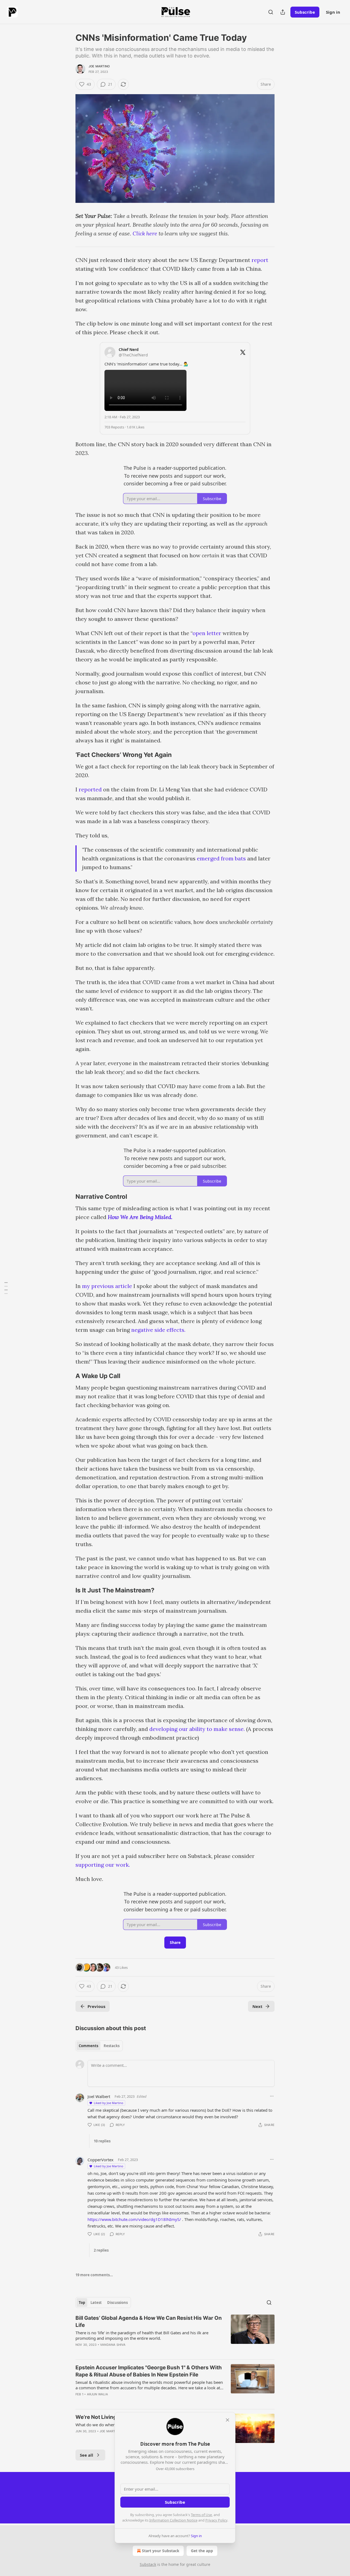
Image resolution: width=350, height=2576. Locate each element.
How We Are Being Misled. (140, 1217)
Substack (148, 2564)
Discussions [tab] (117, 2303)
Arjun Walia (97, 2394)
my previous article (107, 1286)
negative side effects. (158, 1330)
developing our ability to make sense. (197, 1729)
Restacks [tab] (112, 2046)
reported (90, 789)
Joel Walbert (99, 2096)
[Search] (271, 12)
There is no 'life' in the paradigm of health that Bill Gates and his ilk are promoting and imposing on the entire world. (142, 2335)
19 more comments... (94, 2275)
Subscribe (305, 12)
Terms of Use (201, 2515)
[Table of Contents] (6, 1288)
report (260, 260)
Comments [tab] (88, 2046)
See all (87, 2455)
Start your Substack (161, 2551)
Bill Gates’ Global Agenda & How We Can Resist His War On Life (149, 2322)
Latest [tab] (96, 2303)
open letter (207, 633)
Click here (145, 233)
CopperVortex (100, 2160)
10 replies (102, 2141)
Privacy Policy (216, 2520)
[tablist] (99, 2046)
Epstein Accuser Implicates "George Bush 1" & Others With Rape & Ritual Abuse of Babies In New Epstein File (149, 2371)
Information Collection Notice (173, 2520)
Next (257, 2006)
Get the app (202, 2551)
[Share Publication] (283, 12)
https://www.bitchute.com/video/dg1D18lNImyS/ (134, 2219)
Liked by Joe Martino (109, 2103)
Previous (96, 2006)
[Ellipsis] (272, 2096)
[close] (227, 2420)
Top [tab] (82, 2303)
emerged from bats (221, 858)
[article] (175, 2335)
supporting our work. (103, 1865)
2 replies (101, 2250)
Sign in (333, 12)
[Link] (68, 755)
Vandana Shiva (113, 2345)
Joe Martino (99, 66)
